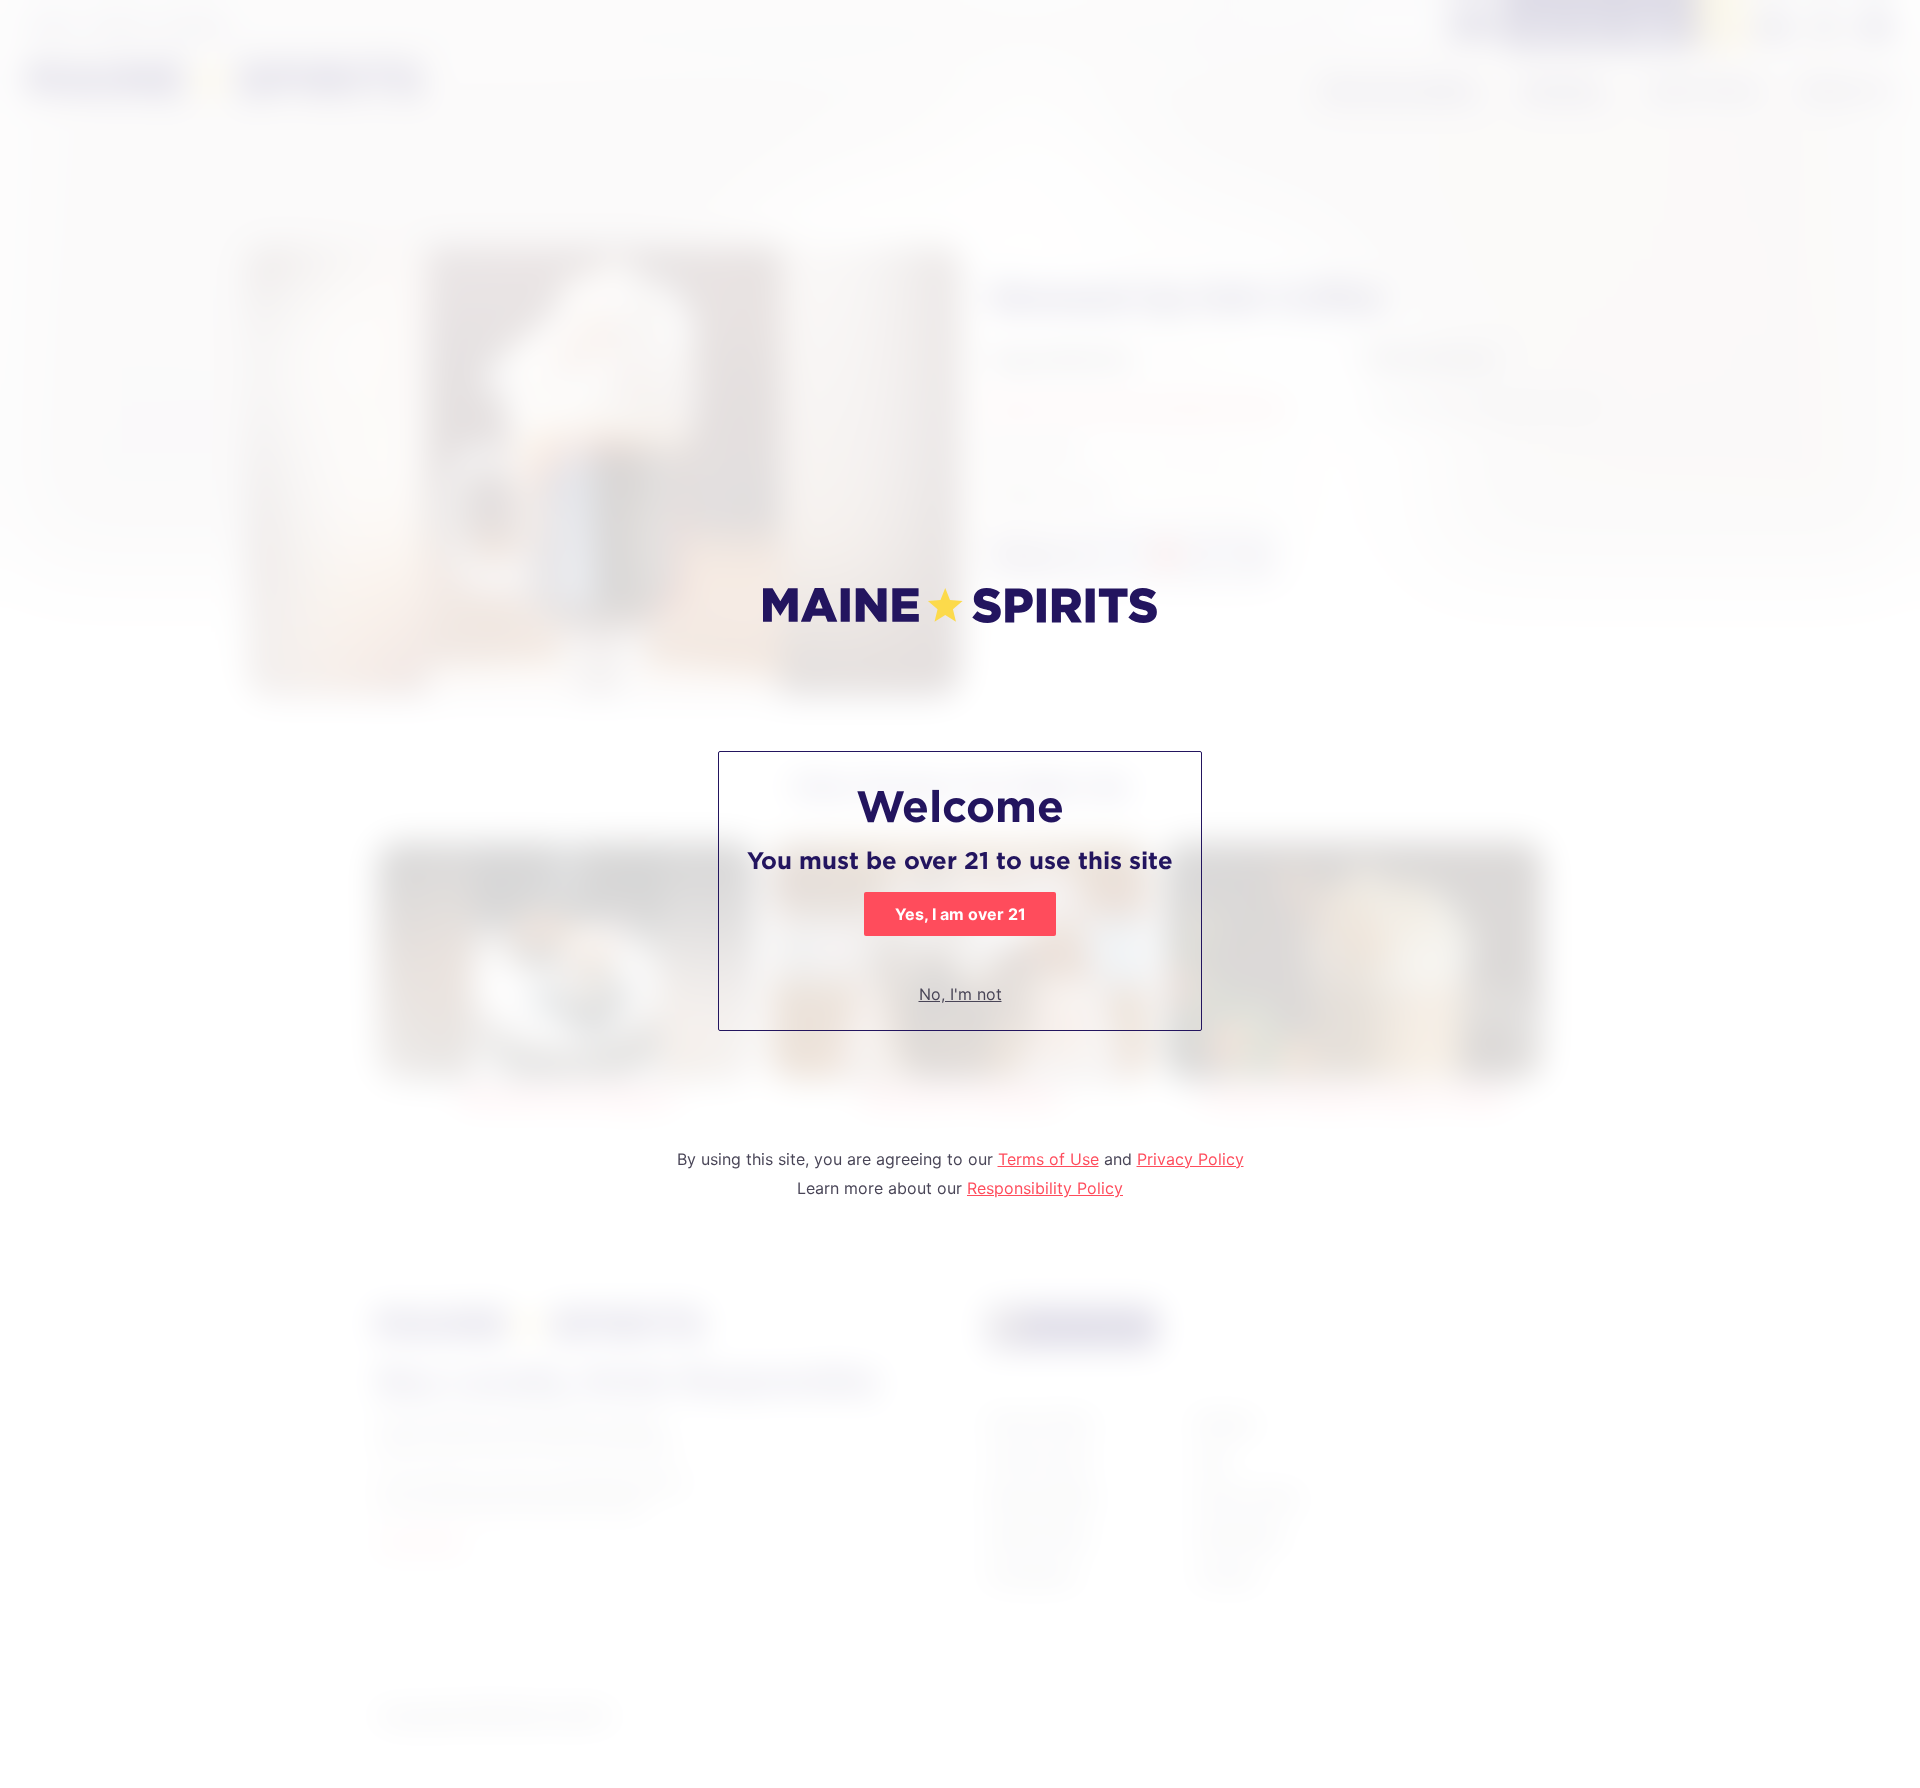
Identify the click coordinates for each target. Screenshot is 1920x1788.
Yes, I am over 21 (960, 914)
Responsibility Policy (1045, 1188)
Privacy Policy (1190, 1159)
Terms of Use (1048, 1159)
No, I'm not (960, 994)
